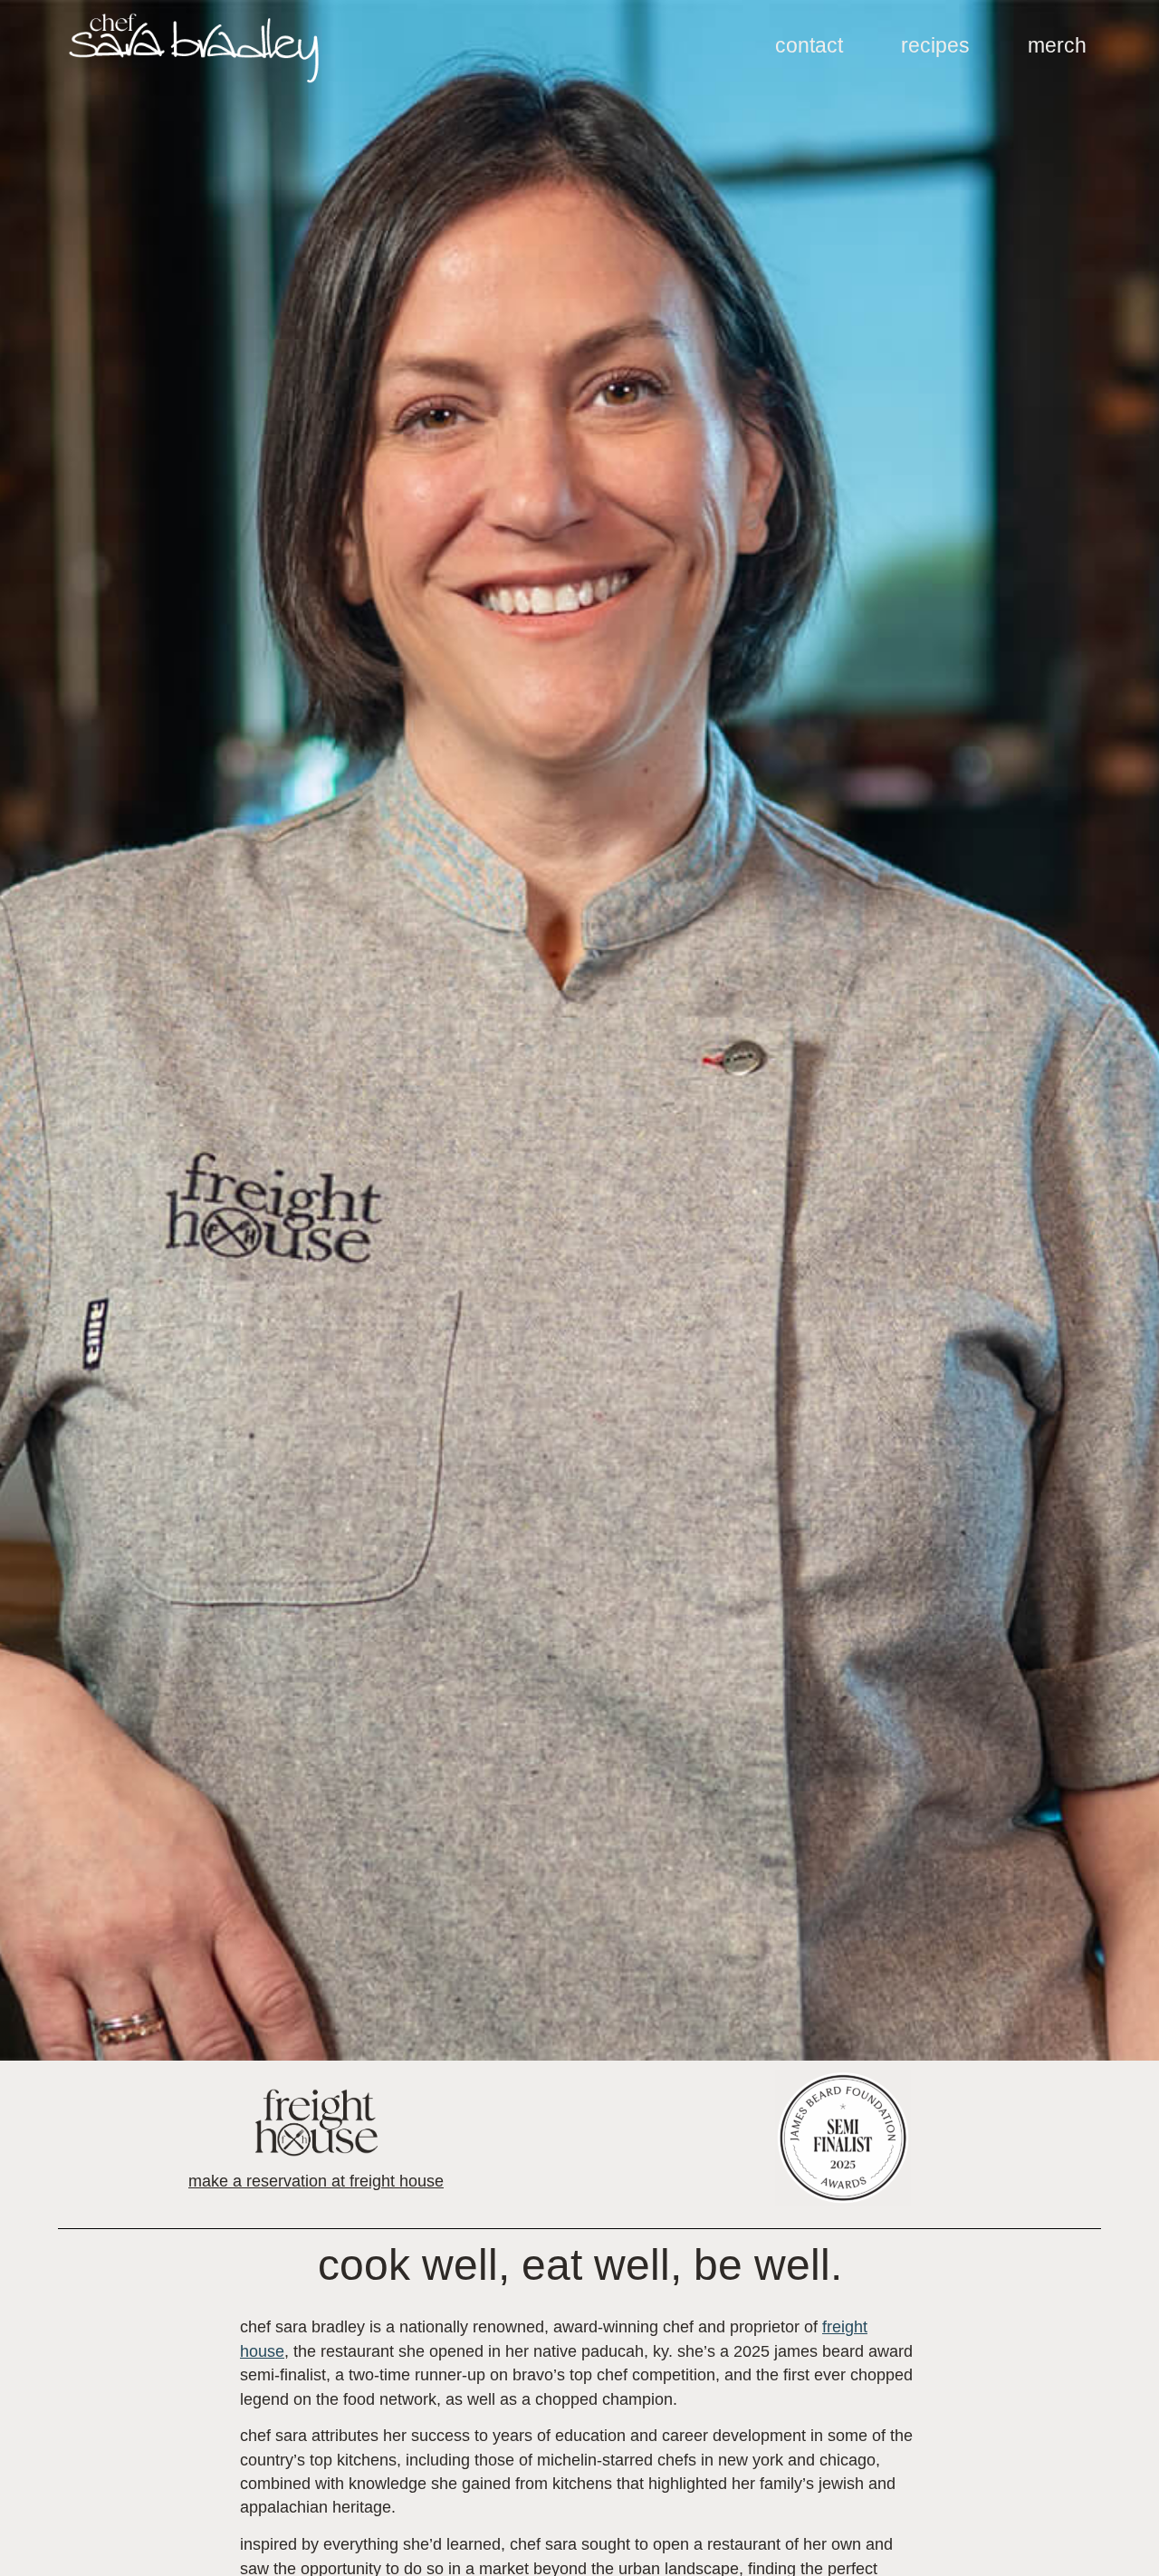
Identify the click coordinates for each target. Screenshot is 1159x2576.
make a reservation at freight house (316, 2181)
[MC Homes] (194, 48)
